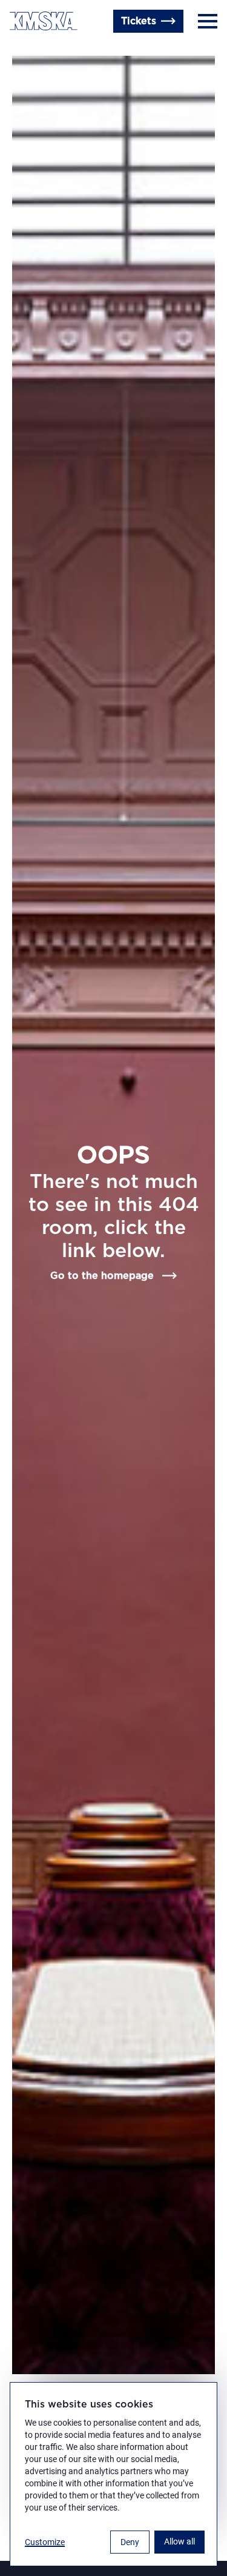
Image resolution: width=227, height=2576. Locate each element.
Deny (130, 2542)
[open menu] (208, 21)
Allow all (179, 2541)
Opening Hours (46, 50)
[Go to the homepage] (44, 21)
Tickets (139, 21)
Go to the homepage (102, 1276)
